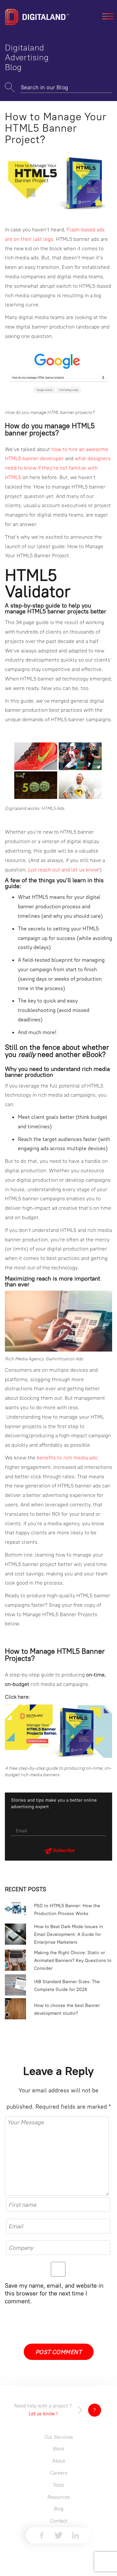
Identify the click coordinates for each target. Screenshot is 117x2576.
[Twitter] (58, 2535)
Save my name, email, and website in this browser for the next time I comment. (54, 2293)
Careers (59, 2473)
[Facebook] (42, 2535)
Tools (58, 2485)
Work (58, 2449)
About (59, 2461)
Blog (59, 2509)
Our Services (59, 2437)
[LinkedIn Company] (75, 2535)
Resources (59, 2497)
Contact (59, 2521)
